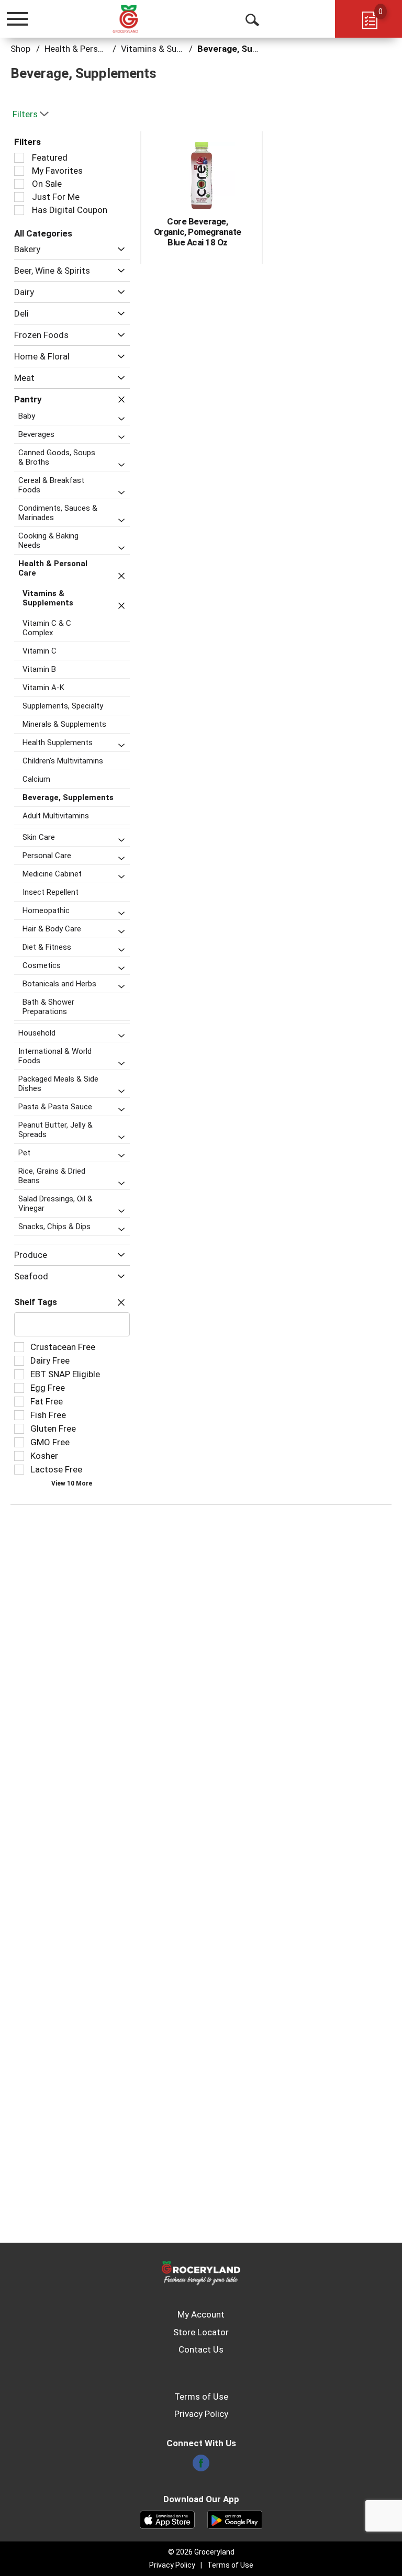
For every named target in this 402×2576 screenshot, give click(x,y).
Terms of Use (201, 2397)
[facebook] (201, 2466)
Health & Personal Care (90, 49)
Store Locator (201, 2332)
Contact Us (201, 2349)
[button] (119, 249)
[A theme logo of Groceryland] (137, 18)
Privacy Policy (201, 2414)
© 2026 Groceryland (201, 2552)
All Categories (43, 233)
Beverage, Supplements (247, 49)
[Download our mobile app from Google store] (235, 2519)
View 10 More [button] (72, 1483)
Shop (20, 49)
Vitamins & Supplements (170, 49)
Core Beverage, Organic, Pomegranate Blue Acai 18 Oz (198, 232)
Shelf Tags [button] (36, 1302)
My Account (201, 2314)
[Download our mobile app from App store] (167, 2519)
